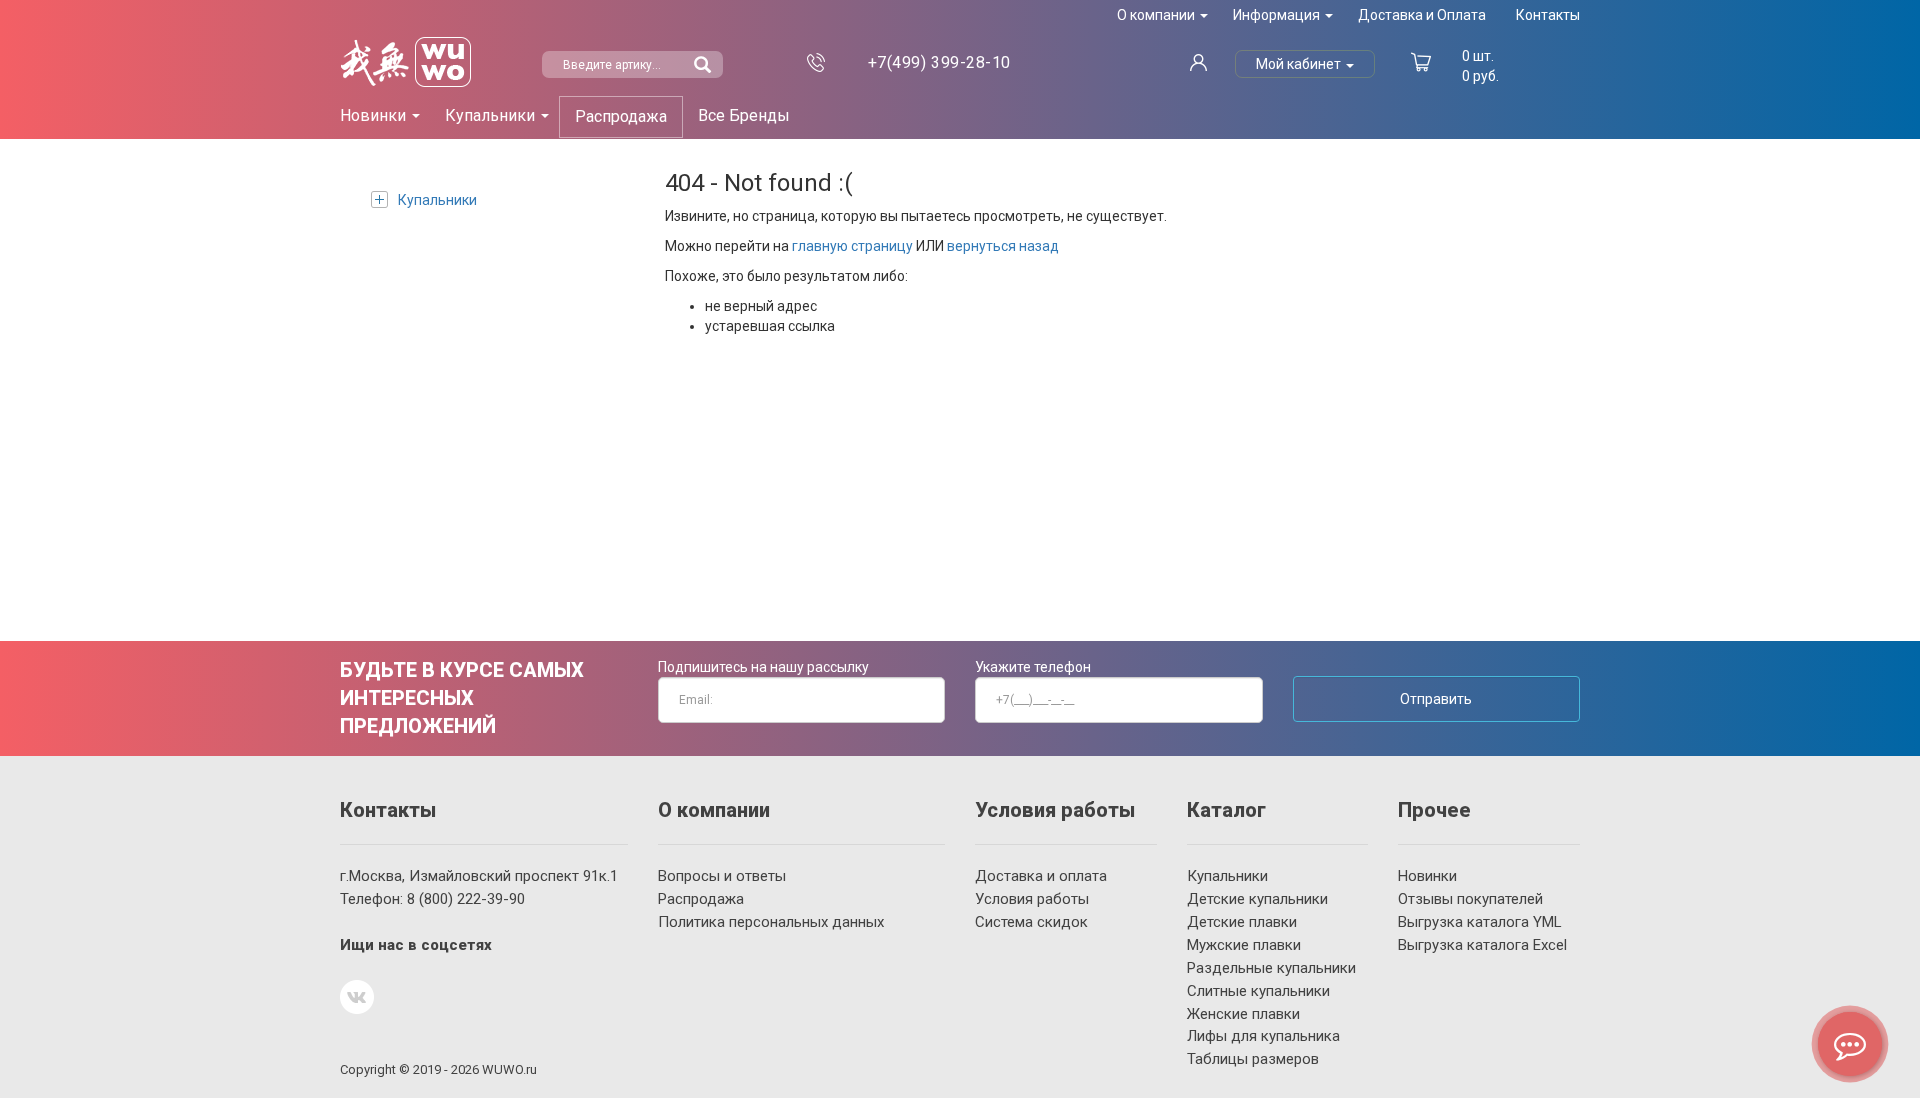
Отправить (1436, 699)
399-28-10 (939, 62)
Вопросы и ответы (722, 876)
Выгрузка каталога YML (1480, 922)
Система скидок (1031, 922)
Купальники (437, 200)
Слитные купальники (1258, 991)
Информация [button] (1278, 15)
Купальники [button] (492, 115)
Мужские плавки (1244, 945)
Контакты (1548, 15)
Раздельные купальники (1271, 968)
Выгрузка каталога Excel (1482, 945)
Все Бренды (744, 115)
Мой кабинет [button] (1300, 64)
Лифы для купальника (1263, 1036)
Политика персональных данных (771, 922)
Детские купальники (1257, 899)
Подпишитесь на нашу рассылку (763, 667)
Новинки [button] (375, 115)
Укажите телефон (1033, 667)
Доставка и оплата (1041, 876)
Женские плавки (1243, 1014)
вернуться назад (1003, 246)
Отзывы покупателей (1470, 899)
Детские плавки (1242, 922)
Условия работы (1032, 899)
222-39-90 (466, 899)
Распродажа (621, 116)
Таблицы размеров (1253, 1059)
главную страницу (852, 246)
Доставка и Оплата (1422, 15)
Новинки (1427, 876)
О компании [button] (1157, 15)
